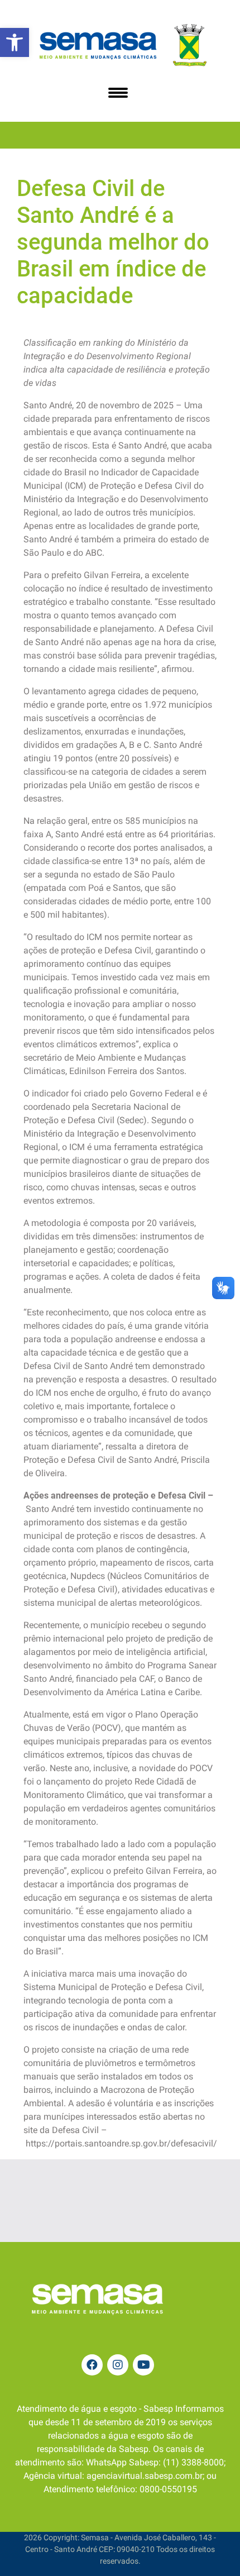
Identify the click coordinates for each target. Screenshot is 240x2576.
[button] (15, 42)
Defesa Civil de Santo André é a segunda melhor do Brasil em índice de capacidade (113, 242)
